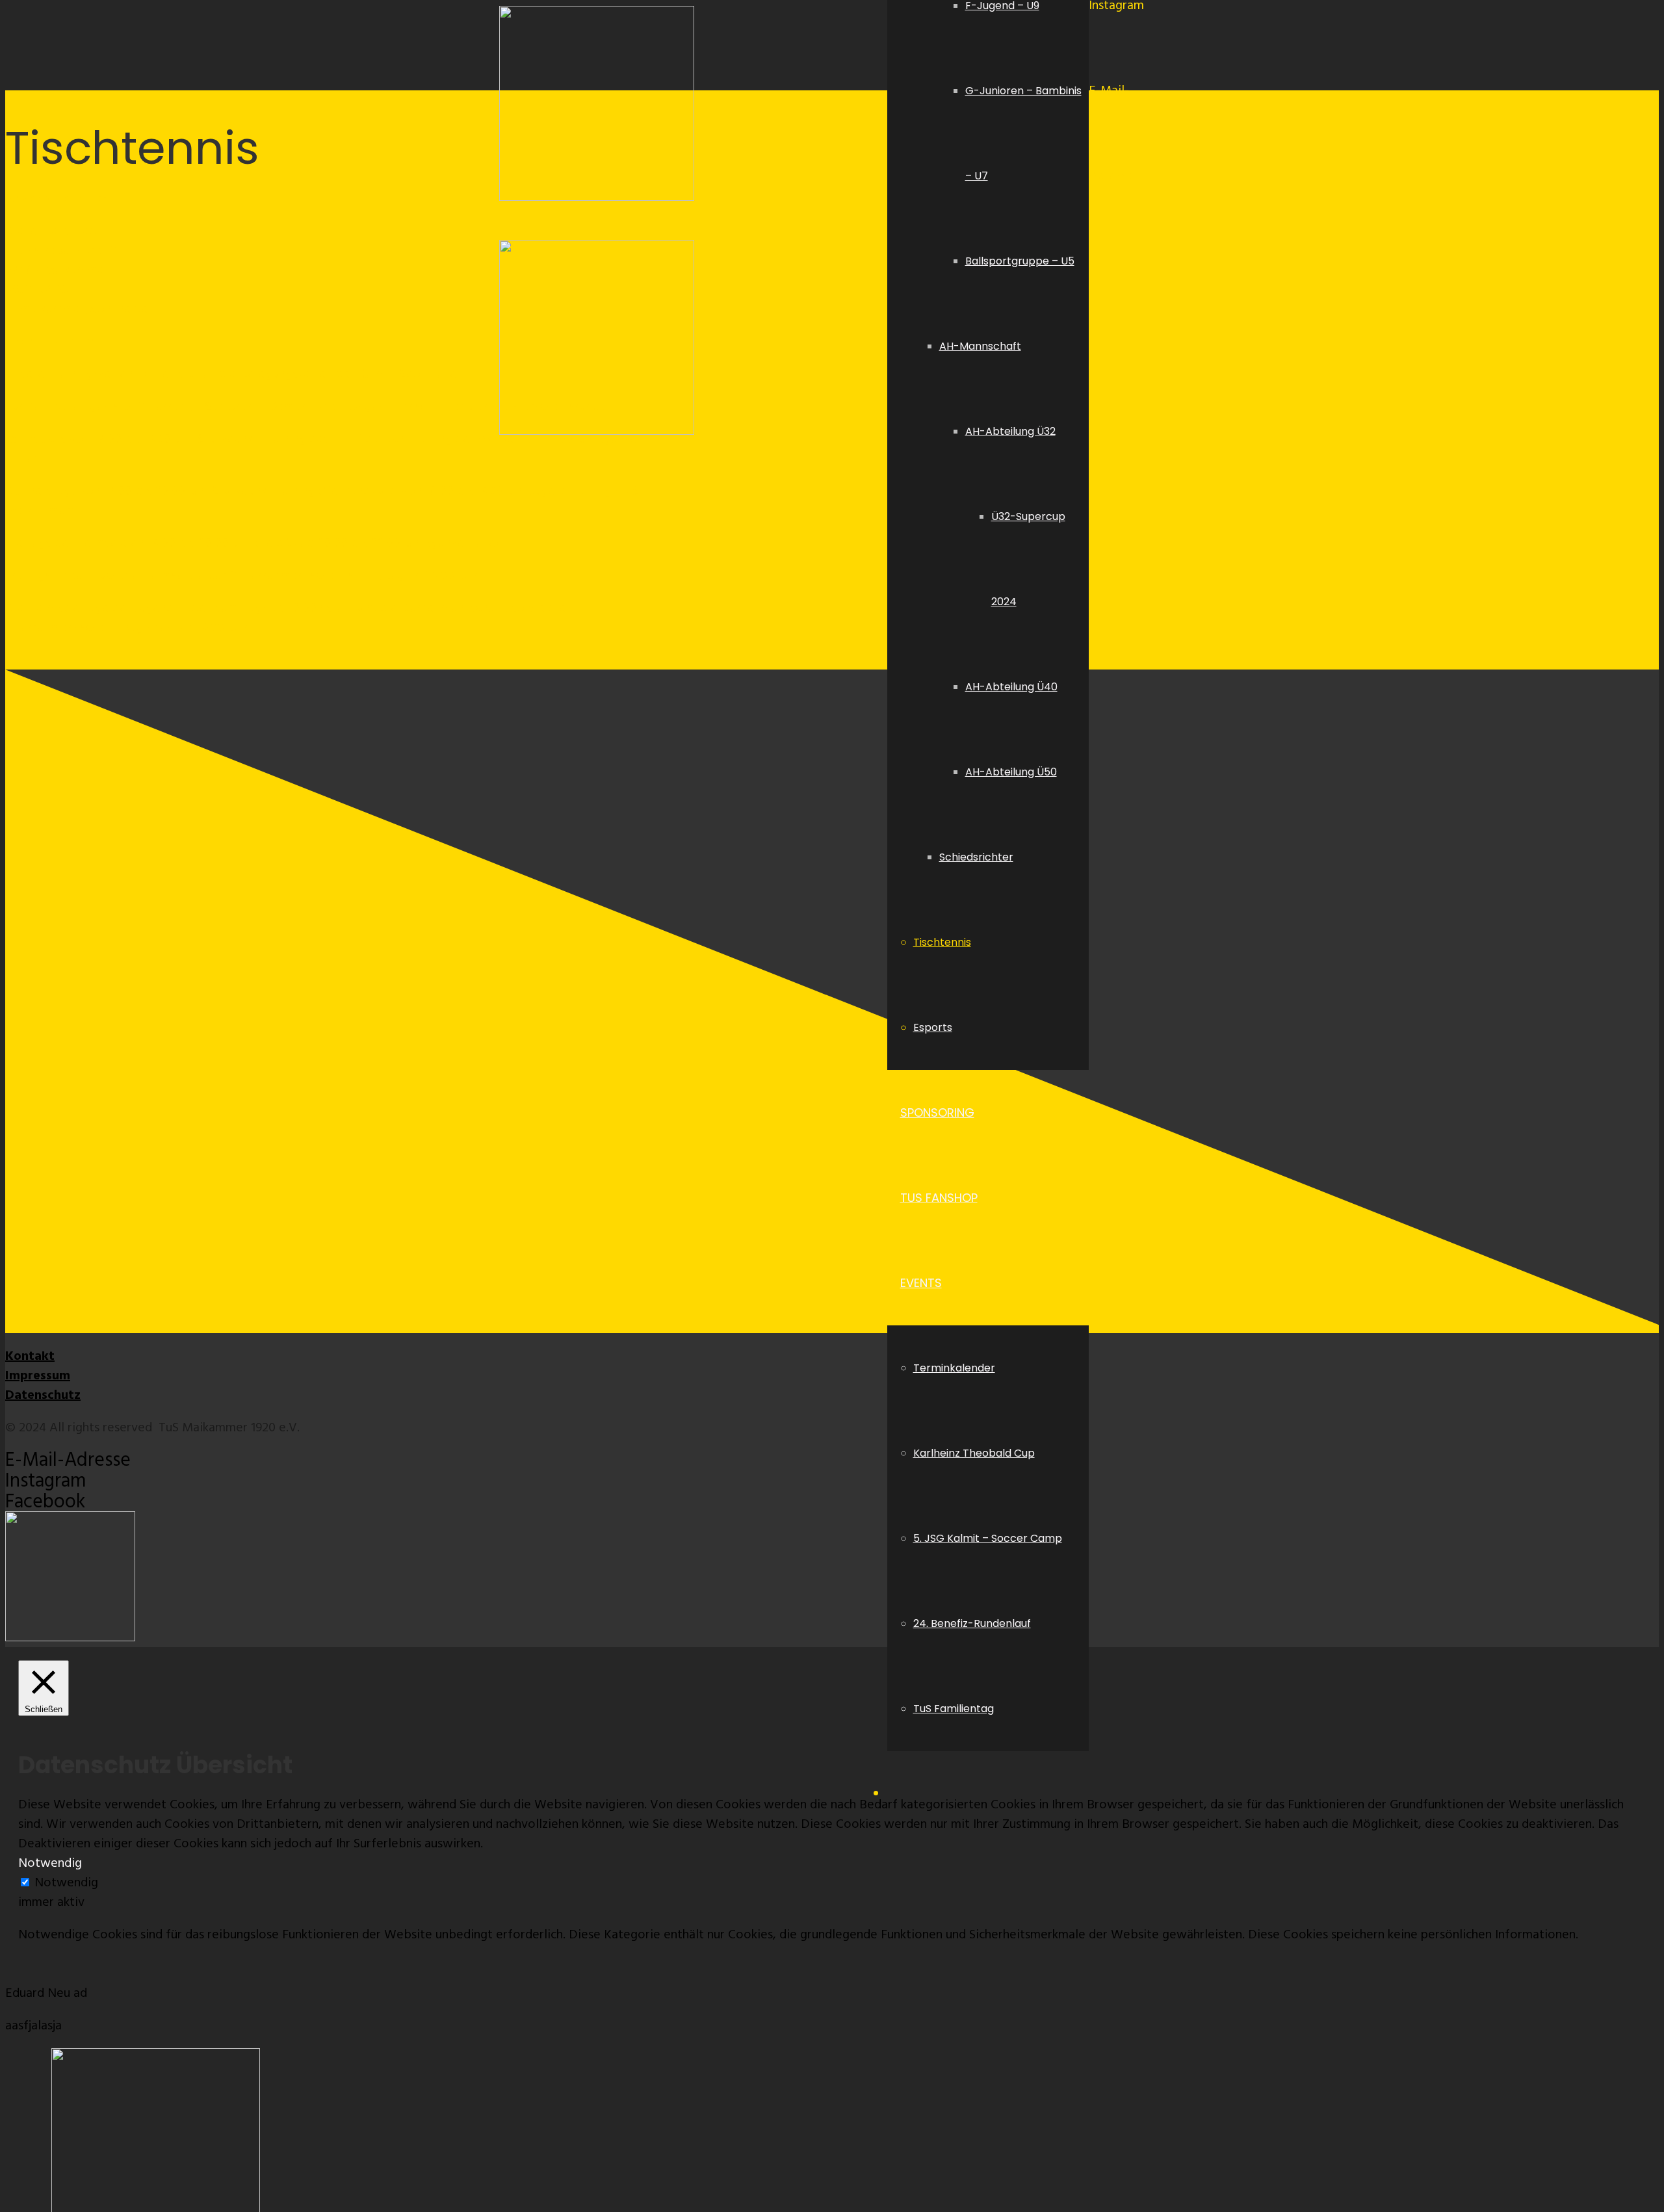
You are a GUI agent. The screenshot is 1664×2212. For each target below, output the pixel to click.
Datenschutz (43, 1395)
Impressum (38, 1375)
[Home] (70, 1637)
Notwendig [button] (50, 1863)
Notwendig (66, 1882)
